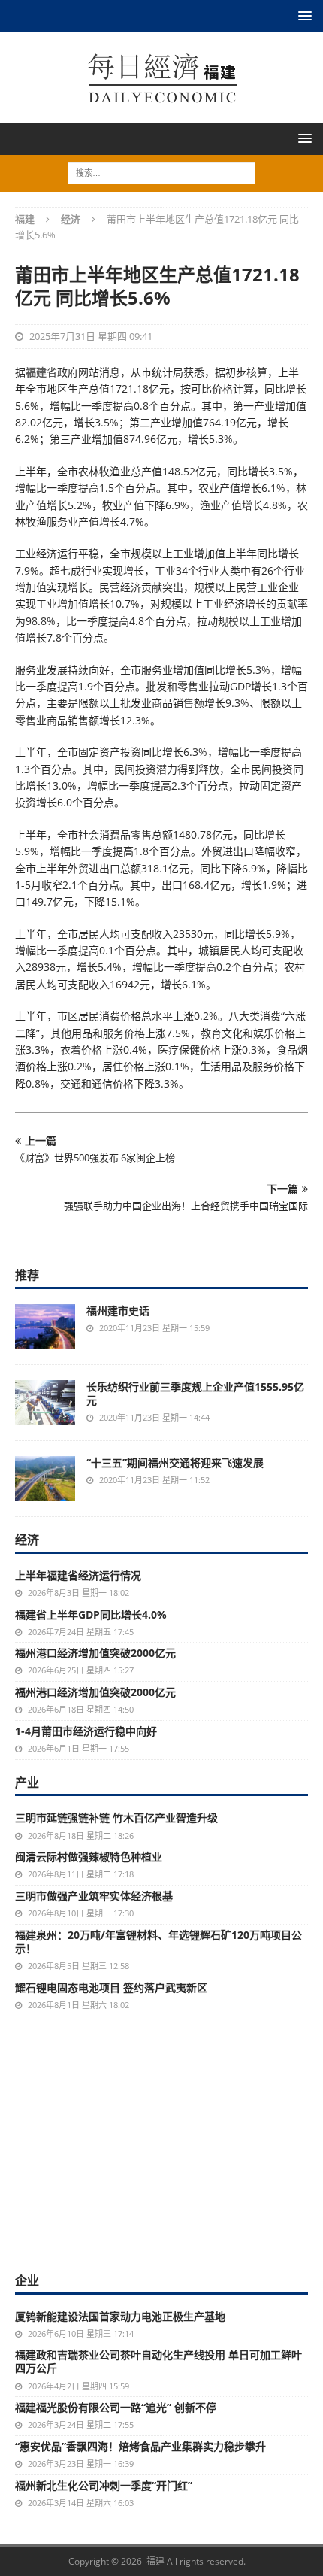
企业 (27, 2280)
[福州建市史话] (45, 1327)
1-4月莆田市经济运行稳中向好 (86, 1731)
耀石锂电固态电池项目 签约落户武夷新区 (111, 1987)
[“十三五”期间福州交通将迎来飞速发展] (45, 1479)
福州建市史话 (118, 1311)
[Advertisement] (161, 2159)
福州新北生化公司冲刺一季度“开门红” (104, 2485)
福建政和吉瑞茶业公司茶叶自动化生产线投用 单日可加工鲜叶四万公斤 (158, 2361)
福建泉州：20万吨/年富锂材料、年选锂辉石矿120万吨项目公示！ (158, 1942)
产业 (27, 1783)
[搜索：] (161, 172)
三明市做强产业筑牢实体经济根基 (94, 1896)
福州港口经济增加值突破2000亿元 (95, 1653)
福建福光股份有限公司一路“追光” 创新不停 (116, 2407)
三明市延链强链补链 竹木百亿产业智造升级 (116, 1817)
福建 (36, 372)
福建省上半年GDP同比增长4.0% (91, 1614)
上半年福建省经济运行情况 (78, 1575)
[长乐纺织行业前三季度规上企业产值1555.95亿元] (45, 1403)
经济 (27, 1540)
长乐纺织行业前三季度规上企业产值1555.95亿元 (195, 1393)
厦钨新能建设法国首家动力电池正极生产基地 (120, 2316)
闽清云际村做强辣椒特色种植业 (89, 1857)
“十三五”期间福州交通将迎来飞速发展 (175, 1462)
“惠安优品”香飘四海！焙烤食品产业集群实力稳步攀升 (140, 2446)
